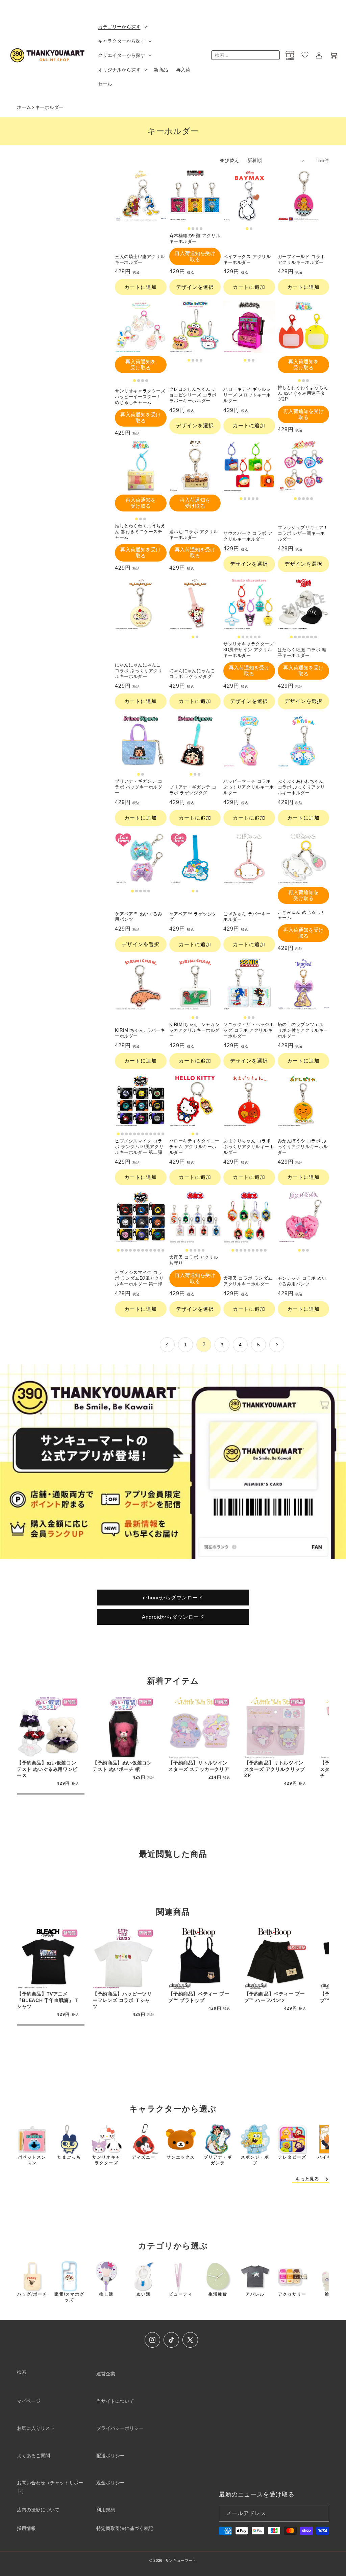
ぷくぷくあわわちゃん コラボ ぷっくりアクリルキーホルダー (302, 787)
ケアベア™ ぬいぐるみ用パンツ (139, 917)
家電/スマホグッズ (69, 2297)
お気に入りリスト (36, 2428)
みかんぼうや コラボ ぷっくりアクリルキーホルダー (303, 1147)
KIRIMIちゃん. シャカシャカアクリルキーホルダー (195, 1030)
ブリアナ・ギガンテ (218, 2160)
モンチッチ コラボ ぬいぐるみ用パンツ (302, 1281)
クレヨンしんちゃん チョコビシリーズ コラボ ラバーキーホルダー (193, 395)
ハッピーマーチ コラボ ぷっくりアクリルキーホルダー (249, 787)
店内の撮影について (38, 2510)
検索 (22, 2372)
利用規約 (106, 2510)
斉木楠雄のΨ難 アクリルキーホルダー (195, 238)
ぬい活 (144, 2294)
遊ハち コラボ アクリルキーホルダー (194, 534)
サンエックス (181, 2157)
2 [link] (204, 1344)
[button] (122, 27)
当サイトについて (115, 2401)
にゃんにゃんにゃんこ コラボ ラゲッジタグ (192, 674)
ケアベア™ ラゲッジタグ (193, 917)
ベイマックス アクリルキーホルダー (247, 259)
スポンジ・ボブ (255, 2160)
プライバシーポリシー (120, 2428)
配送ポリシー (110, 2456)
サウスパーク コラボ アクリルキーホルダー (248, 536)
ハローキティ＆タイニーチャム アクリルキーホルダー (195, 1147)
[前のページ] (167, 1345)
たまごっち (69, 2157)
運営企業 (106, 2374)
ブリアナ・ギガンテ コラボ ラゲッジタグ (193, 790)
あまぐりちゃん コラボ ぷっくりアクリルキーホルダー (249, 1147)
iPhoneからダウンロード (173, 1598)
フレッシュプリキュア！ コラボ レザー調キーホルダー (303, 533)
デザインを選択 (195, 287)
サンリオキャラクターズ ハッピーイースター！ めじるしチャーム (140, 397)
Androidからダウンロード (173, 1617)
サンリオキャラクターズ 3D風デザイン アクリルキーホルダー (249, 650)
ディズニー (144, 2157)
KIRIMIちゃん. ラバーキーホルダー (140, 1033)
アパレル (255, 2294)
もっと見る (307, 2179)
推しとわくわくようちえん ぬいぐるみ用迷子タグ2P (303, 393)
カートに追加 (141, 287)
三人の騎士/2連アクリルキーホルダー (140, 259)
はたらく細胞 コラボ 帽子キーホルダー (302, 653)
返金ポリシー (110, 2483)
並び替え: (230, 160)
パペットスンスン (32, 2160)
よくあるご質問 (33, 2456)
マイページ (29, 2401)
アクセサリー (292, 2294)
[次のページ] (277, 1345)
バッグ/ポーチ (32, 2294)
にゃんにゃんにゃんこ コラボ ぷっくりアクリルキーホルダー (139, 671)
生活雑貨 (218, 2294)
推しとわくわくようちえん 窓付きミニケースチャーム (140, 532)
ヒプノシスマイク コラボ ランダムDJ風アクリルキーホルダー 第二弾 (139, 1147)
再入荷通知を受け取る (195, 256)
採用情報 (26, 2528)
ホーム (24, 107)
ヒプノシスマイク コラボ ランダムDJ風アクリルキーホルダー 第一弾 (139, 1278)
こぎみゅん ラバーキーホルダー (247, 917)
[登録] (321, 2514)
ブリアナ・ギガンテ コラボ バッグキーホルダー (139, 787)
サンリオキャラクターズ (106, 2160)
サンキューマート (181, 2560)
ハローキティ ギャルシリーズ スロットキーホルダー (247, 395)
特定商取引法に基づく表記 (125, 2528)
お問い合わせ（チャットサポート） (50, 2487)
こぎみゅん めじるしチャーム (302, 915)
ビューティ (181, 2294)
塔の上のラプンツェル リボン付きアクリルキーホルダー (303, 1030)
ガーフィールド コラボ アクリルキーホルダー (302, 259)
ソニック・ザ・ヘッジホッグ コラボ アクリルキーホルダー (249, 1030)
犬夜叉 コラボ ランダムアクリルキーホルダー (248, 1281)
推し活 (106, 2294)
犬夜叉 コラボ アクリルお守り (194, 1260)
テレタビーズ (292, 2157)
